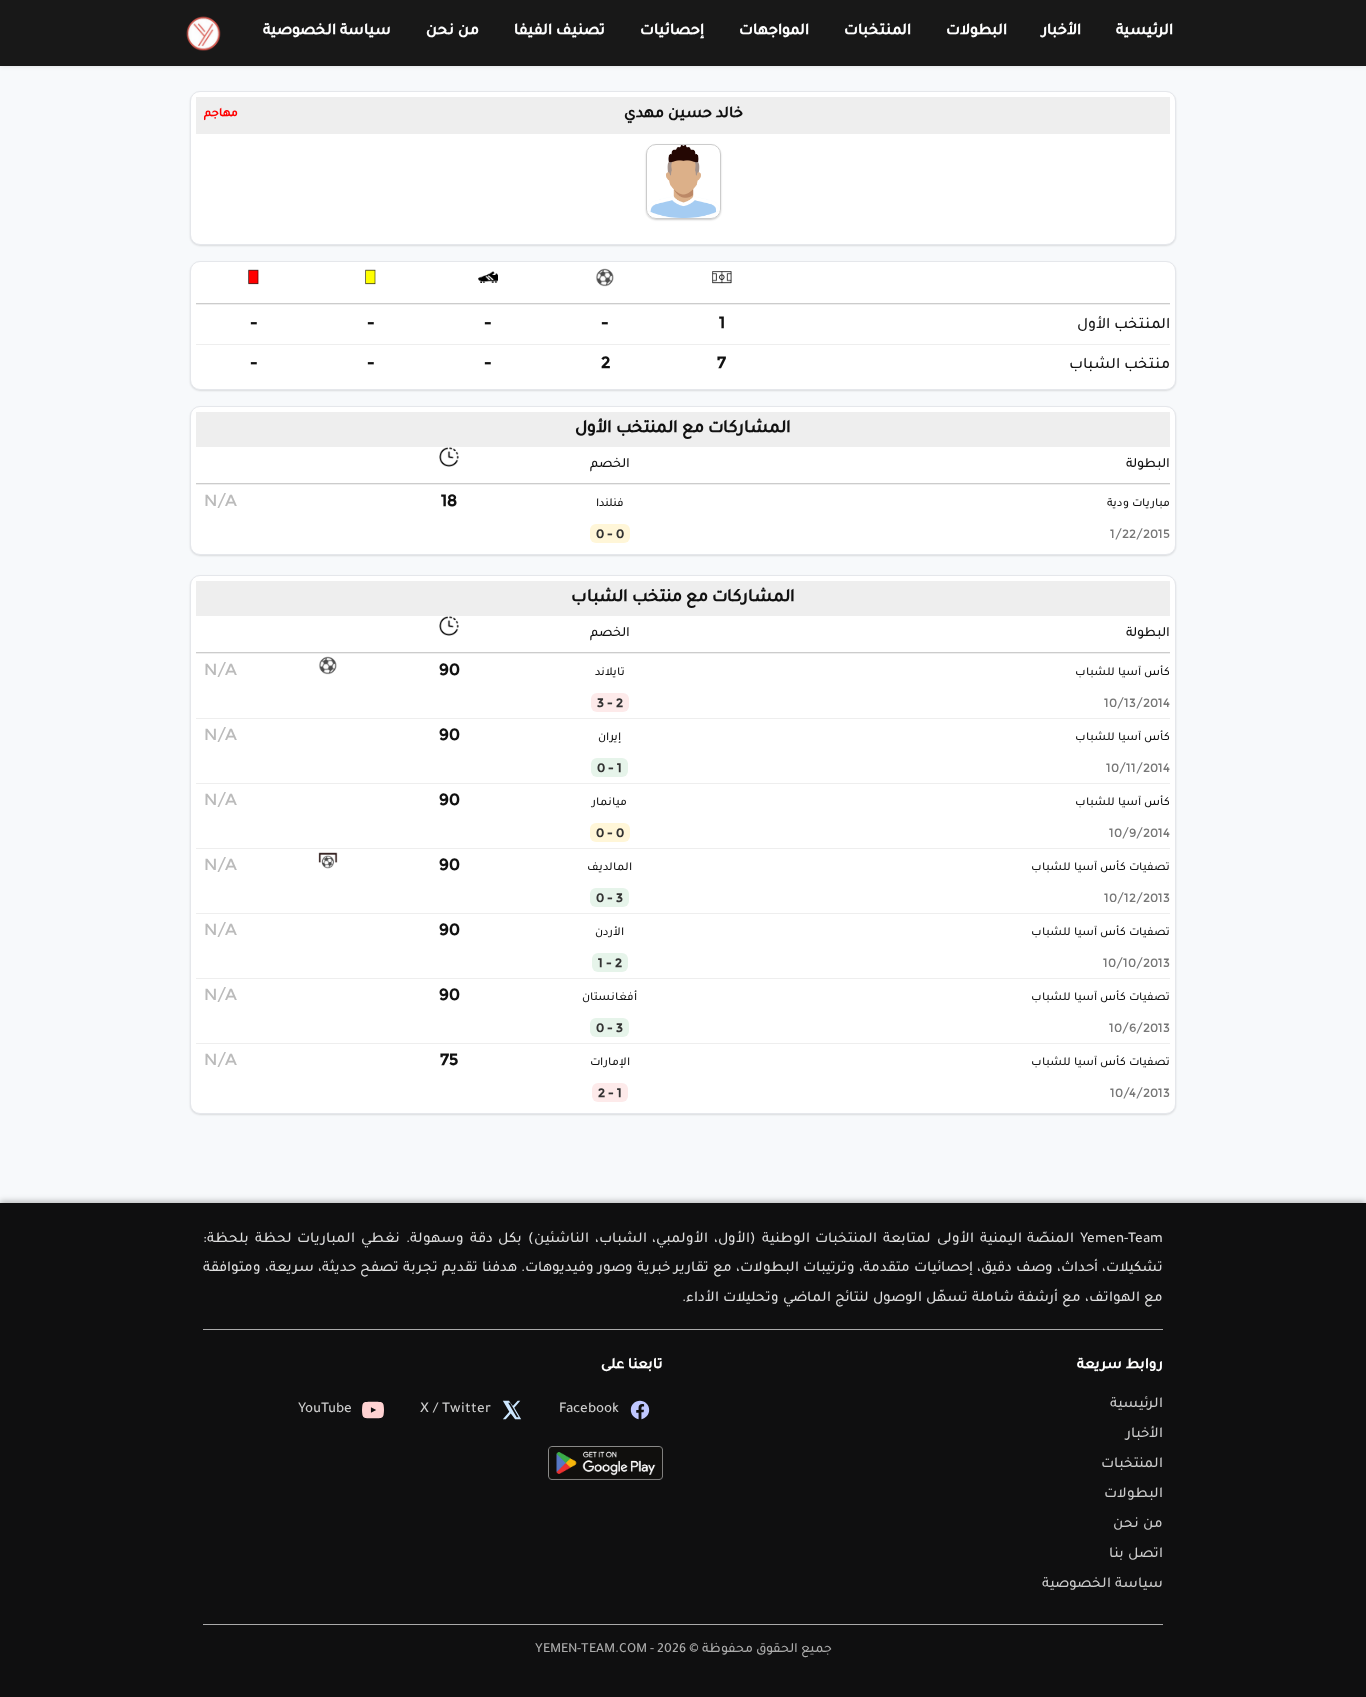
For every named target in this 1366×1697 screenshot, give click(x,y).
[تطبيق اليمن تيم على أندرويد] (605, 1463)
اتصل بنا (1136, 1554)
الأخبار (1061, 32)
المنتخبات (877, 32)
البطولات (976, 32)
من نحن (452, 32)
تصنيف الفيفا (559, 32)
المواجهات (774, 32)
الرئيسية (1144, 32)
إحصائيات (672, 32)
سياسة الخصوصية (327, 32)
